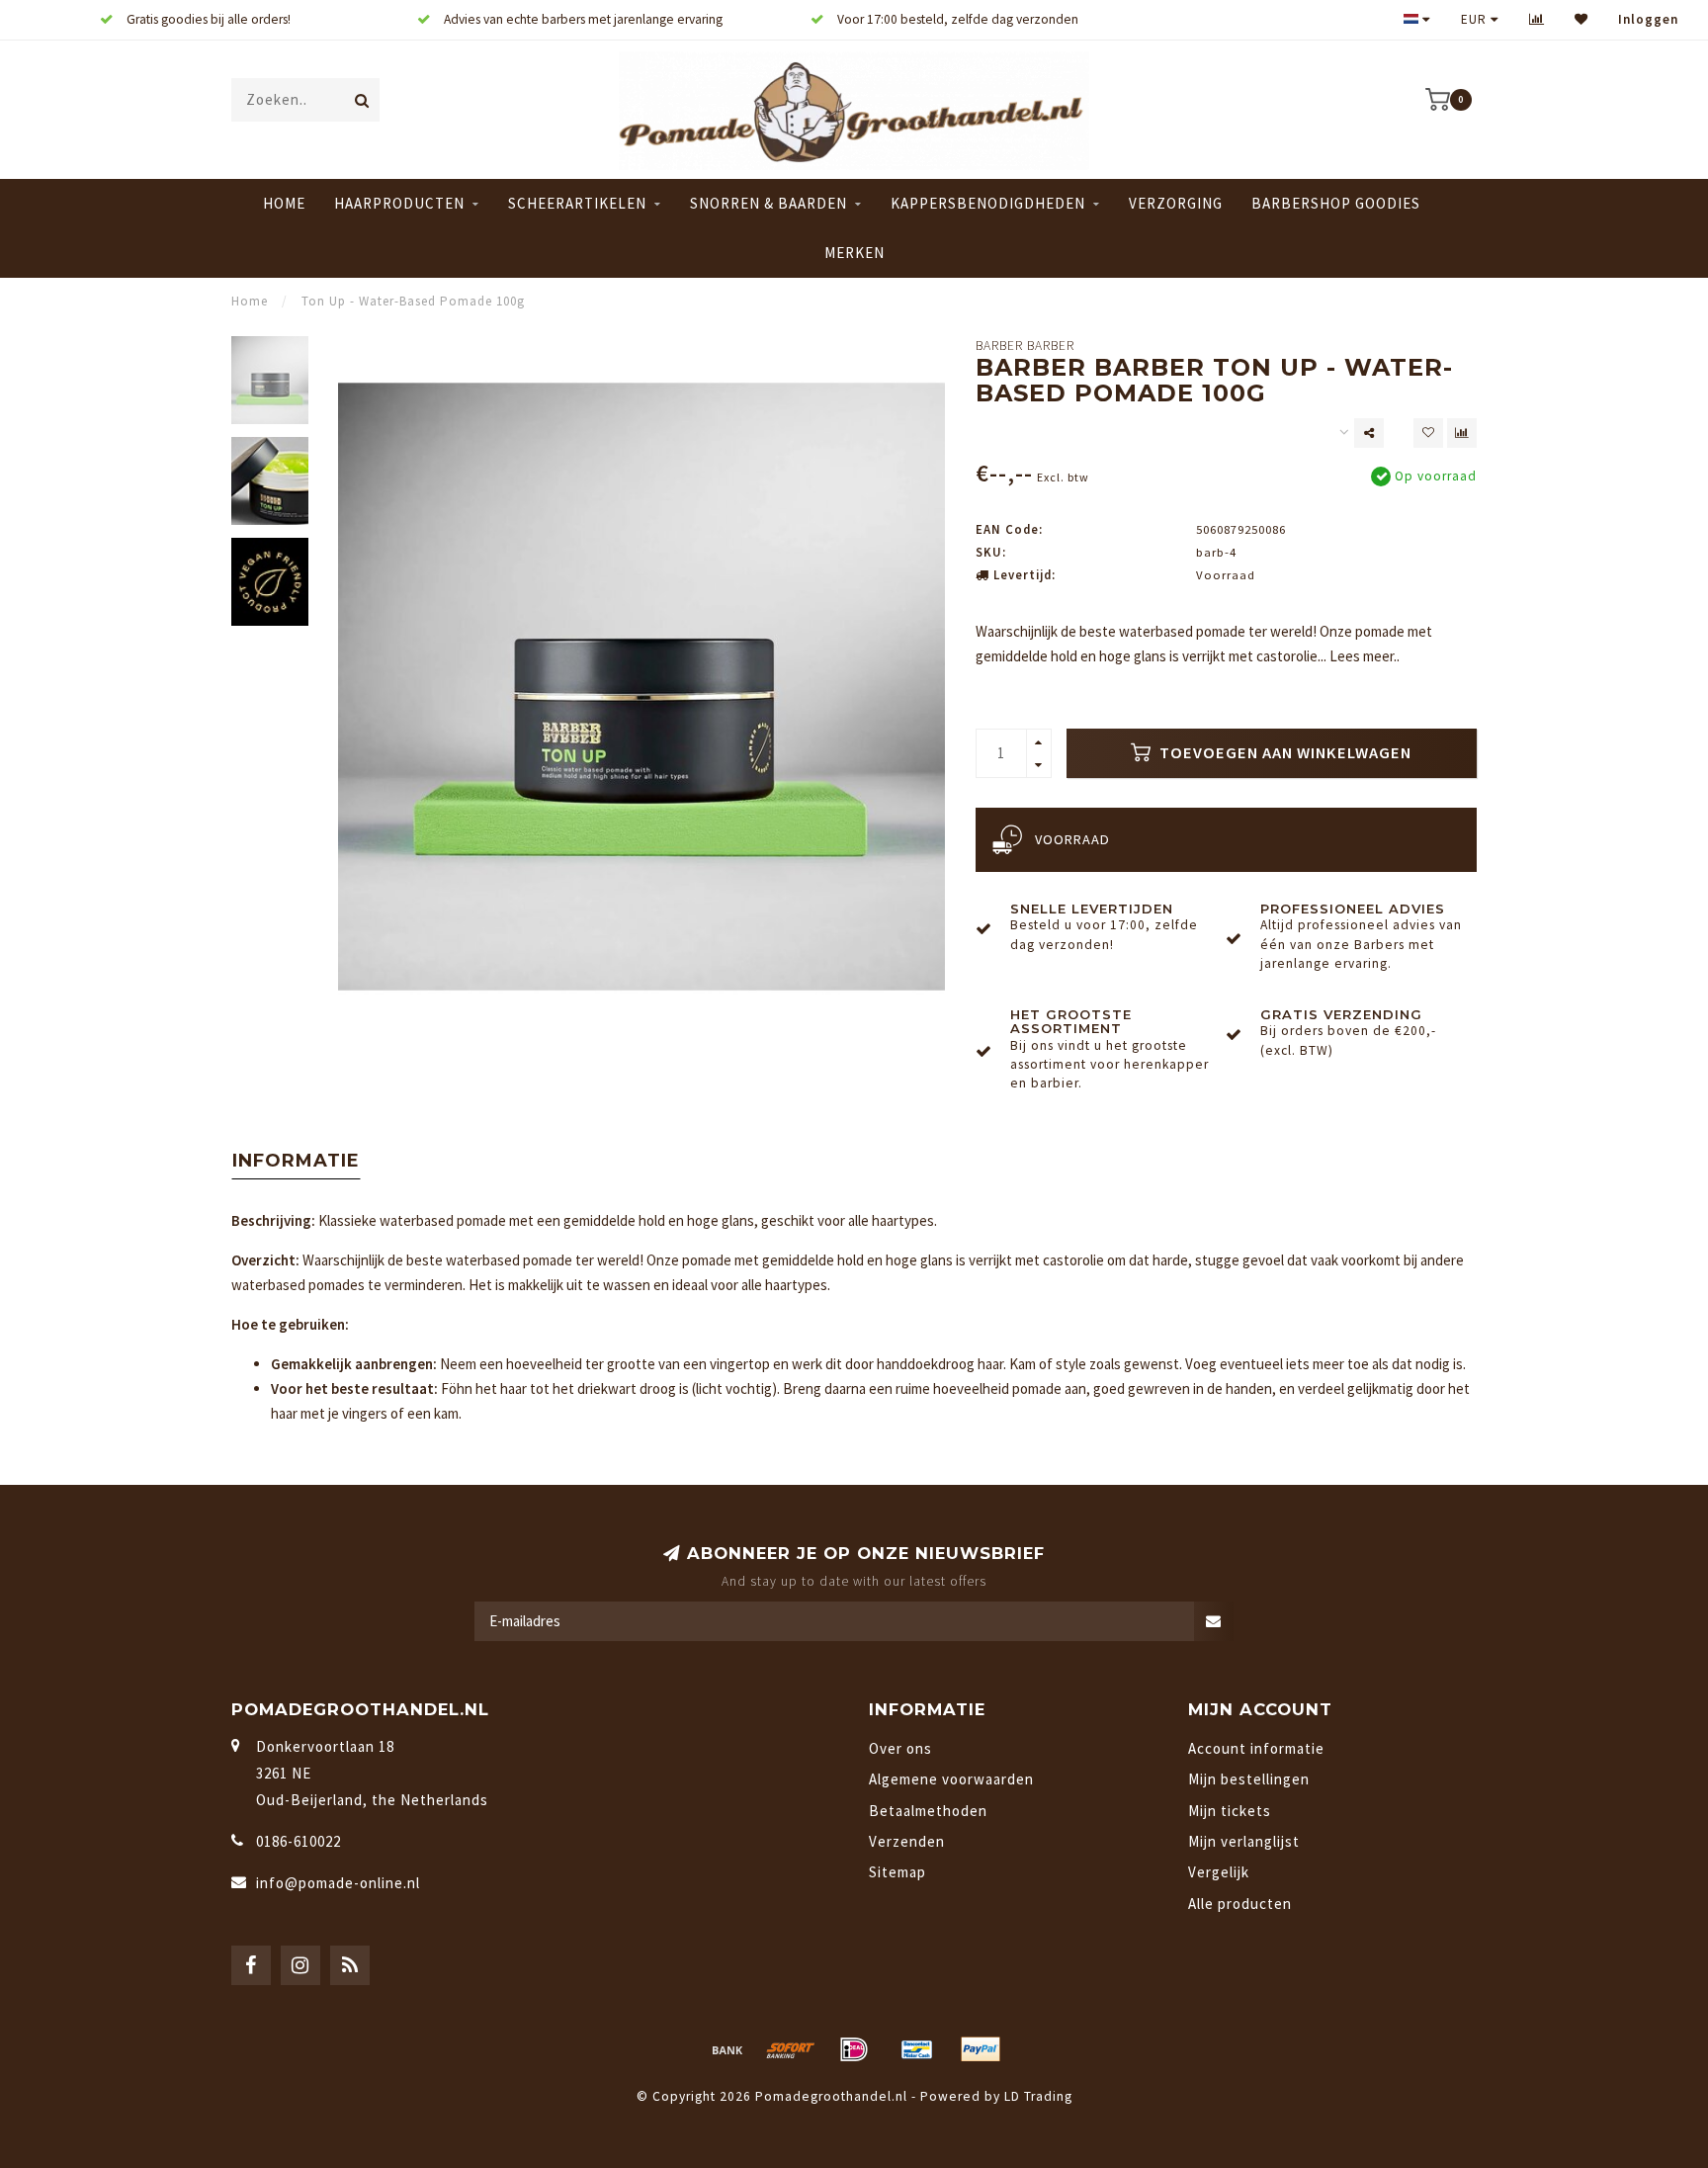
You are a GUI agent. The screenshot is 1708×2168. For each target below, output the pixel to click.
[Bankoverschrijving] (727, 2049)
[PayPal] (981, 2049)
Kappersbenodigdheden (988, 203)
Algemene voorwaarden (951, 1779)
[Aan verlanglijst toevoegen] (1428, 433)
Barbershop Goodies (1336, 203)
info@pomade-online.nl (338, 1883)
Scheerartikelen (577, 203)
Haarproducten (399, 203)
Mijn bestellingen (1249, 1779)
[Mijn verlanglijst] (1581, 19)
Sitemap (897, 1872)
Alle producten (1240, 1904)
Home (284, 203)
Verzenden (907, 1841)
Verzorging (1176, 203)
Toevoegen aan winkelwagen (1283, 753)
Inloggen (1648, 19)
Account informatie (1256, 1748)
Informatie (296, 1161)
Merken (854, 253)
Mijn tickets (1230, 1811)
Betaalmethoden (928, 1811)
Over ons (900, 1748)
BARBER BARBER (1025, 346)
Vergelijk (1219, 1872)
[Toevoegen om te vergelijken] (1462, 433)
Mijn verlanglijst (1244, 1841)
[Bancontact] (917, 2049)
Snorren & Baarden (769, 203)
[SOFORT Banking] (791, 2049)
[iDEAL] (854, 2049)
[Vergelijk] (1537, 19)
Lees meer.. (1365, 656)
